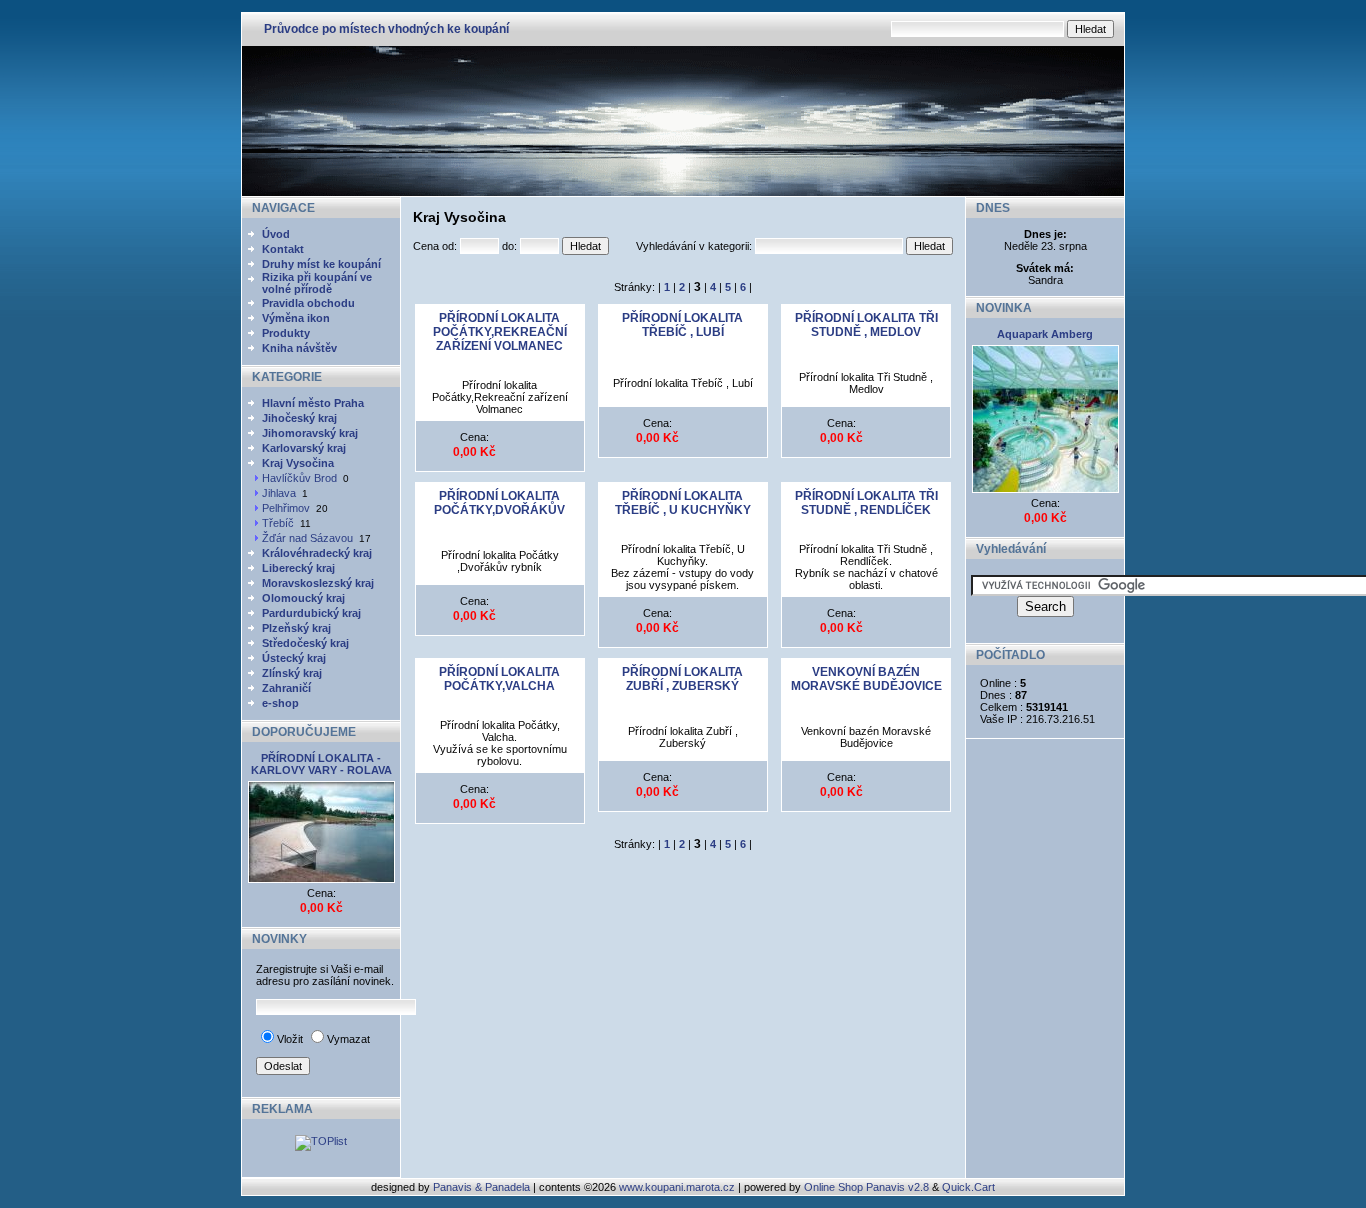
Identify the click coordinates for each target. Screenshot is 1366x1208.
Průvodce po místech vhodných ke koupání (386, 29)
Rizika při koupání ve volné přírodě (317, 283)
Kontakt (283, 249)
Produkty (286, 333)
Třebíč (278, 523)
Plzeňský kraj (296, 628)
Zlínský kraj (292, 673)
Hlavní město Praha (313, 403)
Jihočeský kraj (299, 418)
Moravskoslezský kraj (318, 583)
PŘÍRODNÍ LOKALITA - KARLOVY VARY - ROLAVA (321, 764)
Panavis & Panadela (483, 1187)
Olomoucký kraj (303, 598)
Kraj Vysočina (298, 463)
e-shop (280, 703)
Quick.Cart (968, 1187)
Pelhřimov (286, 508)
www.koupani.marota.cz (677, 1187)
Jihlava (279, 493)
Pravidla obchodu (308, 303)
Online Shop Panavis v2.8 (866, 1187)
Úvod (276, 234)
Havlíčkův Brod (299, 478)
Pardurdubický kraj (311, 613)
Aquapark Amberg (1045, 334)
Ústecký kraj (294, 658)
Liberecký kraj (298, 568)
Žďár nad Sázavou (307, 538)
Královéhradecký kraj (317, 553)
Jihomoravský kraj (310, 433)
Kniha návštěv (299, 348)
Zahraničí (286, 688)
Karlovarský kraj (304, 448)
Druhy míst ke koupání (321, 264)
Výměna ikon (296, 318)
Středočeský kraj (305, 643)
